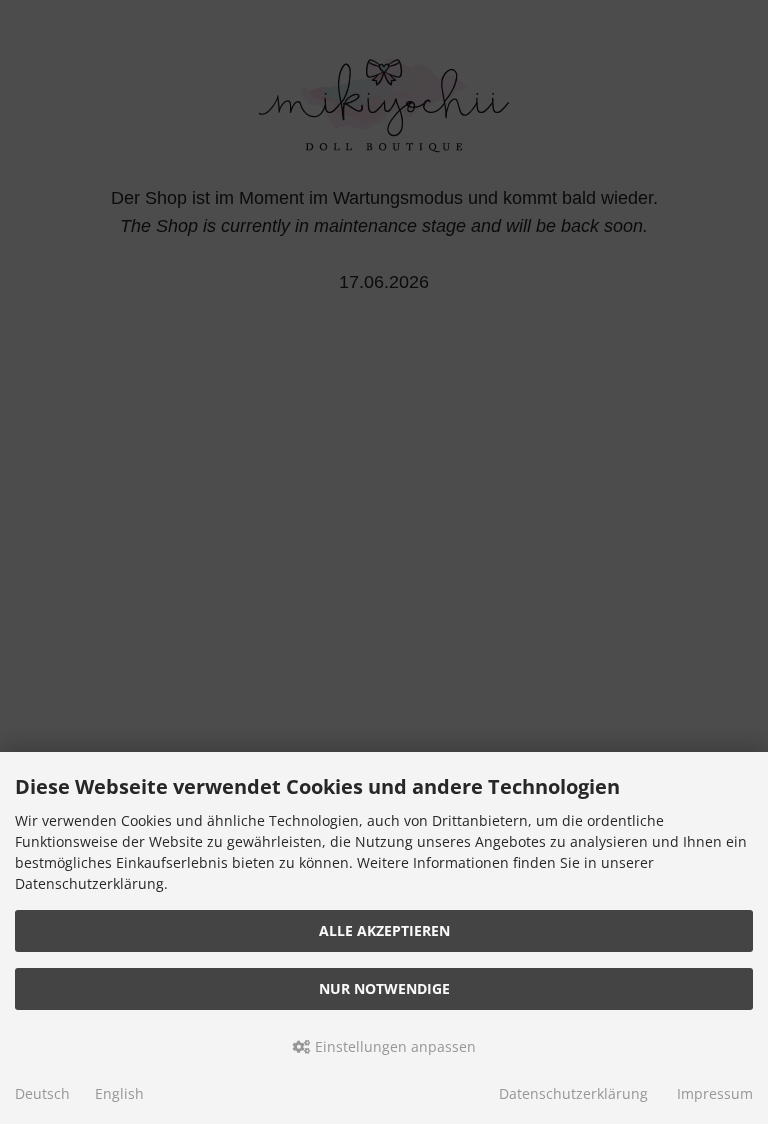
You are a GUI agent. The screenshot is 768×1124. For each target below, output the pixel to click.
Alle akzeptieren (384, 930)
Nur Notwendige (384, 988)
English (119, 1093)
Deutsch (42, 1093)
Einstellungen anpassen (393, 1046)
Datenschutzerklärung (573, 1093)
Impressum (715, 1093)
